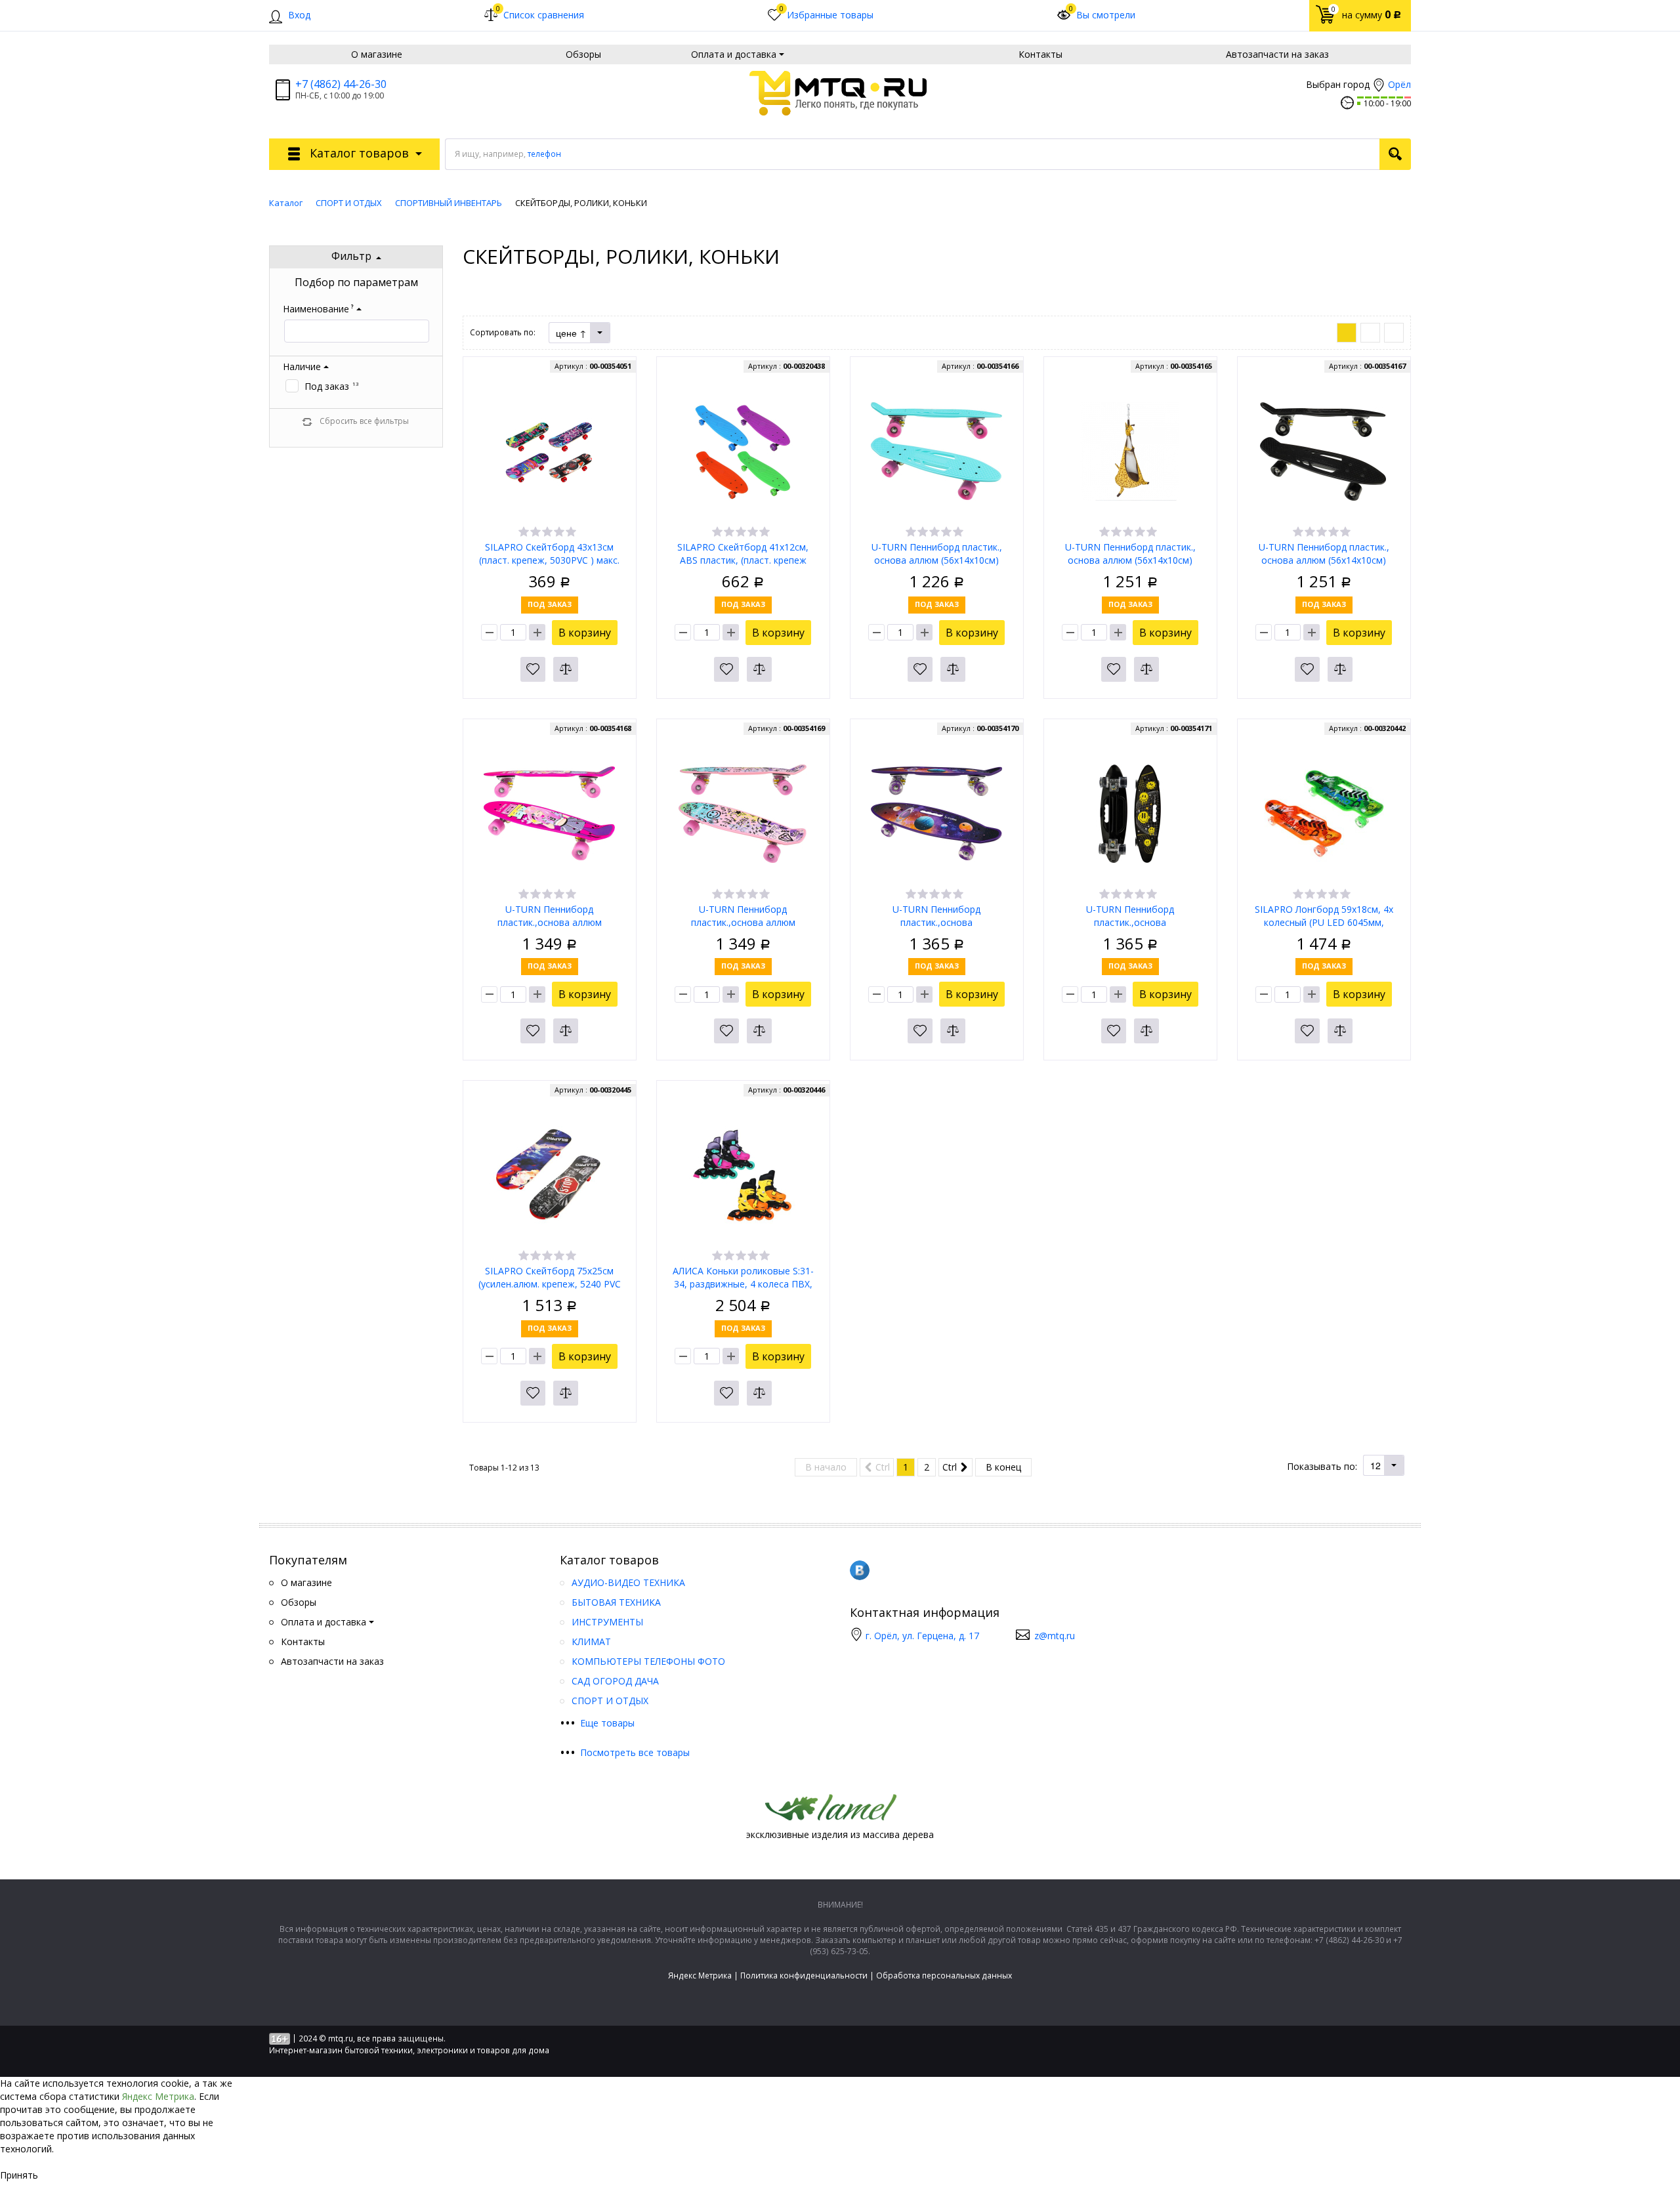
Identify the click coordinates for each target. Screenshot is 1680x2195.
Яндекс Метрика (700, 1975)
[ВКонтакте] (860, 1570)
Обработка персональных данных (944, 1975)
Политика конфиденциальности (804, 1975)
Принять (19, 2175)
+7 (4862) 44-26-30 (341, 84)
